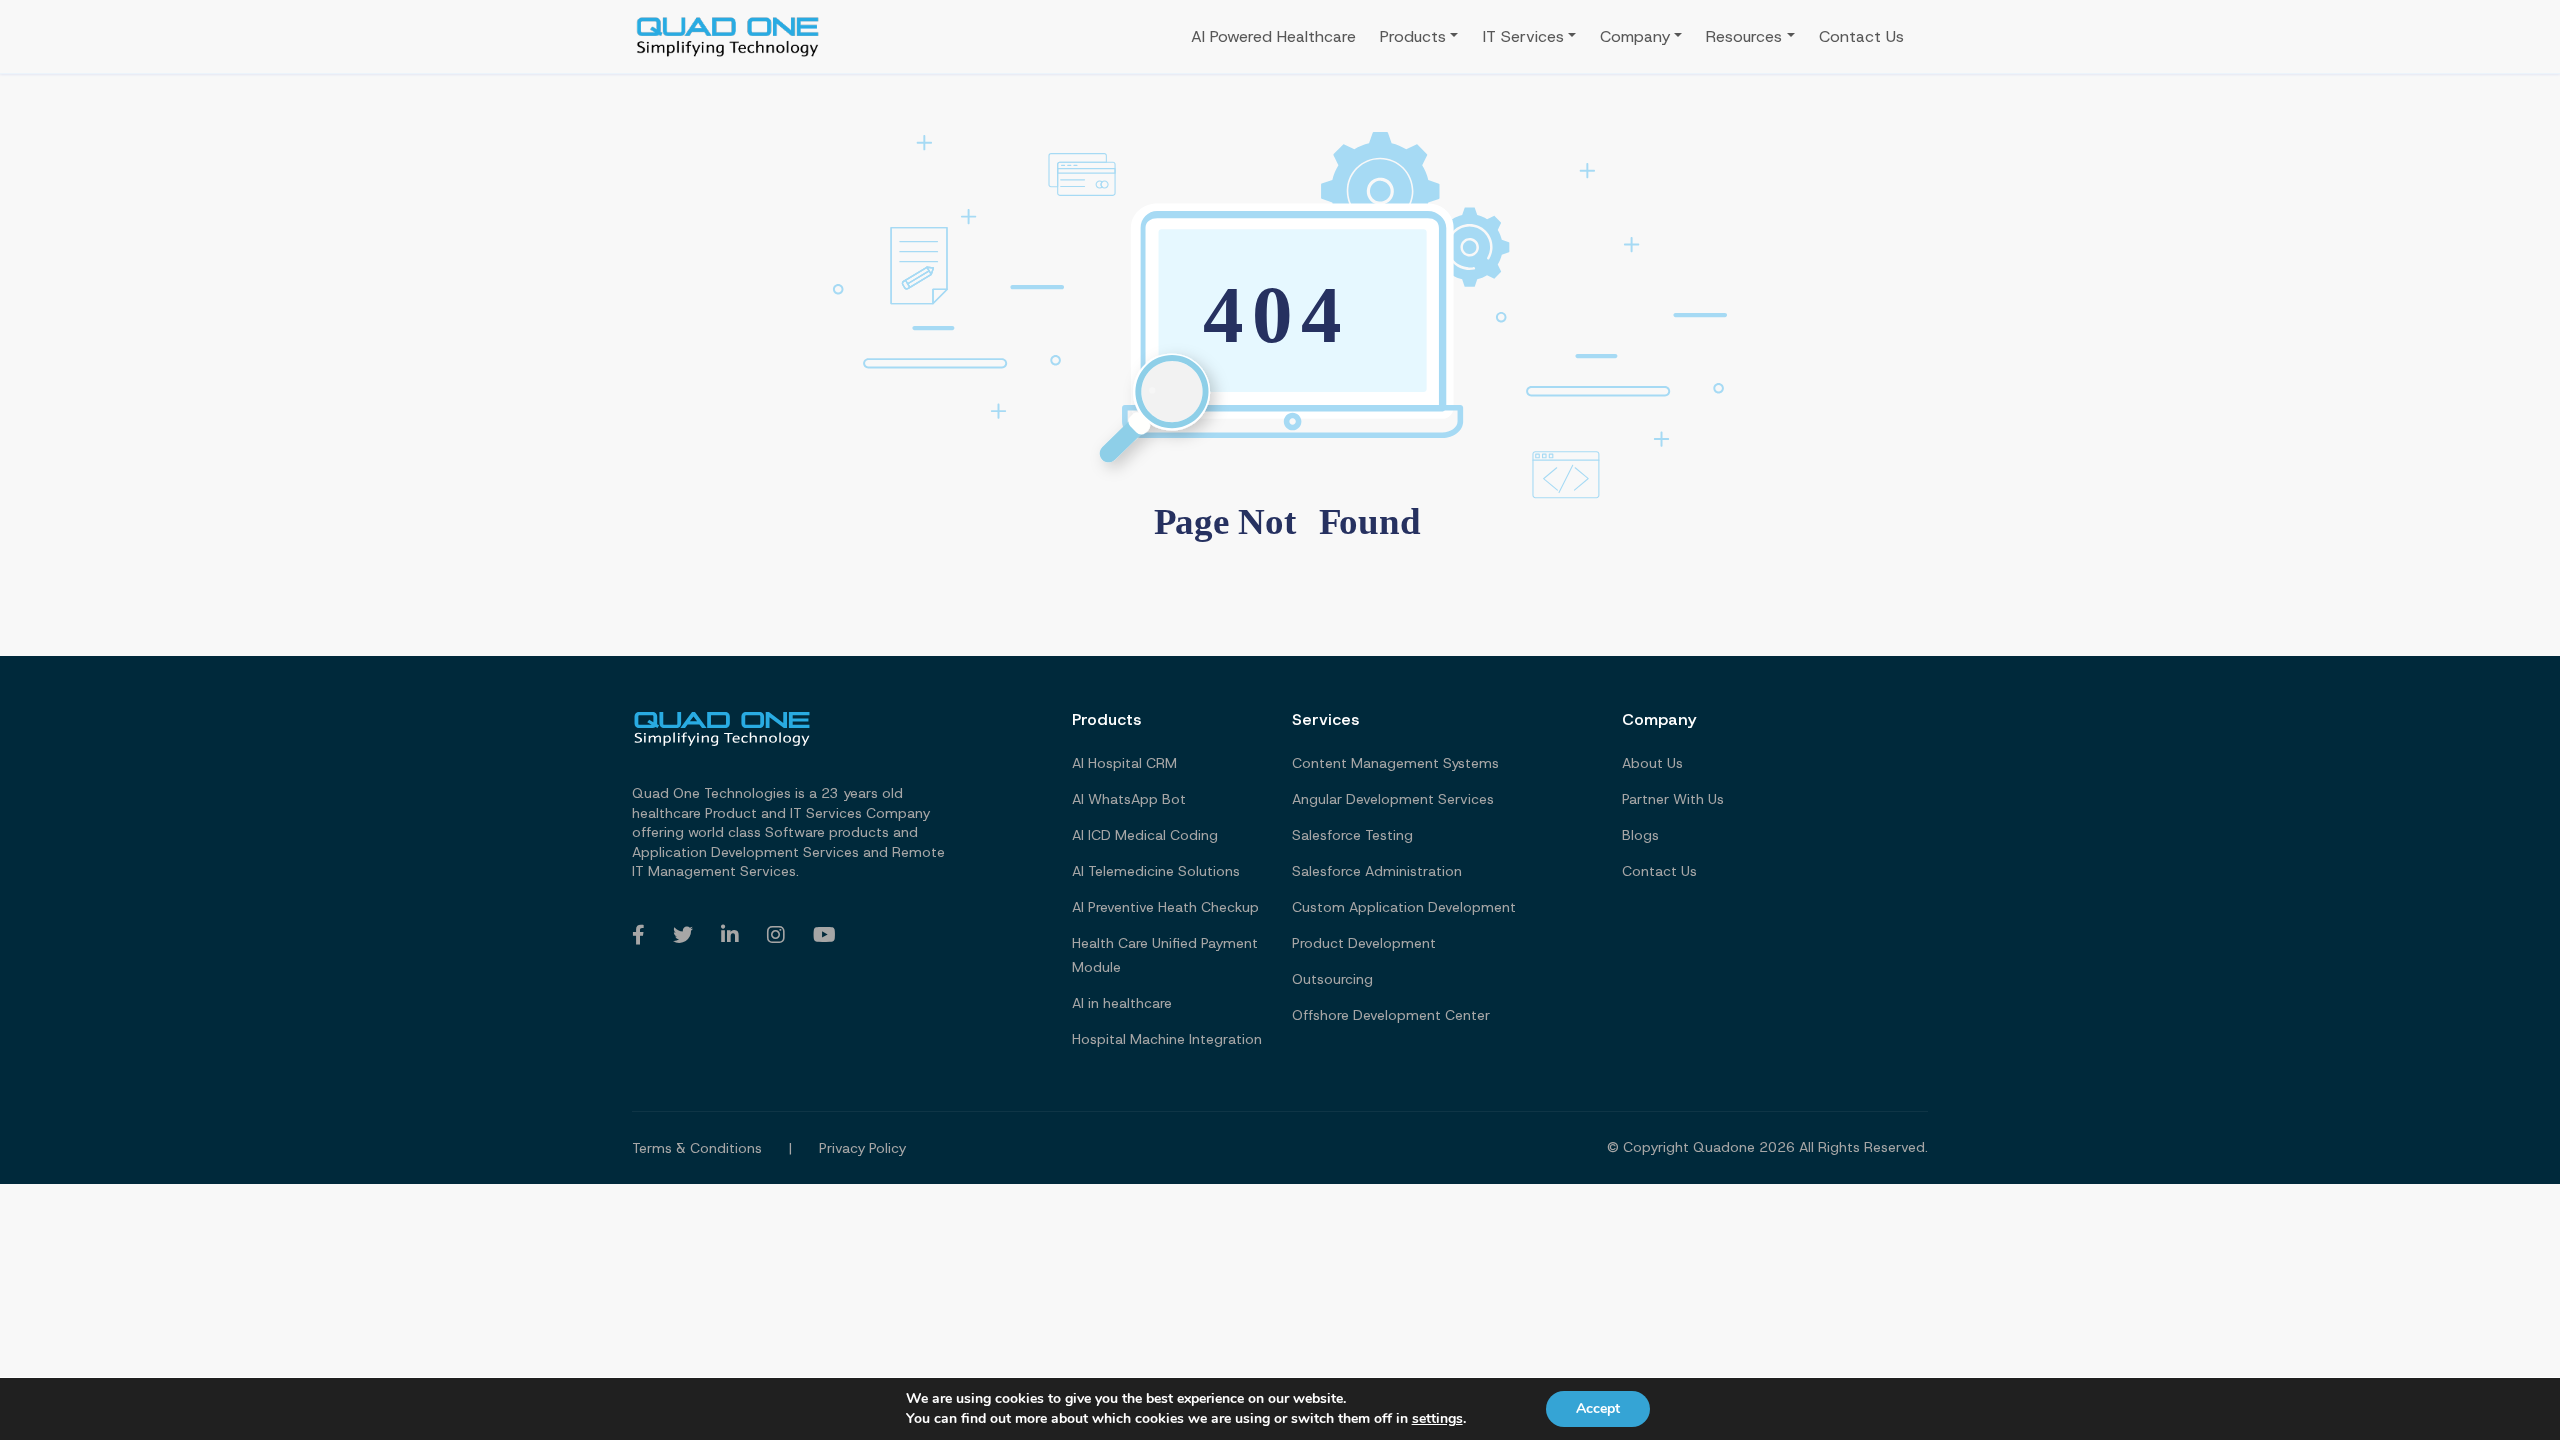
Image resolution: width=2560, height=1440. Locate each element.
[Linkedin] (730, 935)
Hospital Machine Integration (1167, 1039)
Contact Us (1861, 36)
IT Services (1523, 36)
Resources (1744, 36)
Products (1413, 36)
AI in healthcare (1122, 1003)
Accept (1598, 1408)
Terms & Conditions (697, 1148)
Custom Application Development (1404, 907)
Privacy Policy (862, 1148)
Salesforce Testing (1352, 835)
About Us (1652, 763)
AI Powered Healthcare (1273, 36)
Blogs (1640, 835)
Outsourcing (1332, 979)
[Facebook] (638, 935)
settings (1437, 1418)
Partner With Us (1673, 799)
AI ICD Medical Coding (1145, 835)
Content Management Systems (1395, 763)
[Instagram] (776, 935)
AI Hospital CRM (1124, 763)
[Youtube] (824, 935)
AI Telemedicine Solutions (1156, 871)
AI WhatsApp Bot (1129, 799)
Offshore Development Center (1391, 1015)
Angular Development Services (1393, 799)
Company (1635, 36)
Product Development (1364, 943)
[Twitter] (683, 935)
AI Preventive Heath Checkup (1165, 907)
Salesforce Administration (1377, 871)
